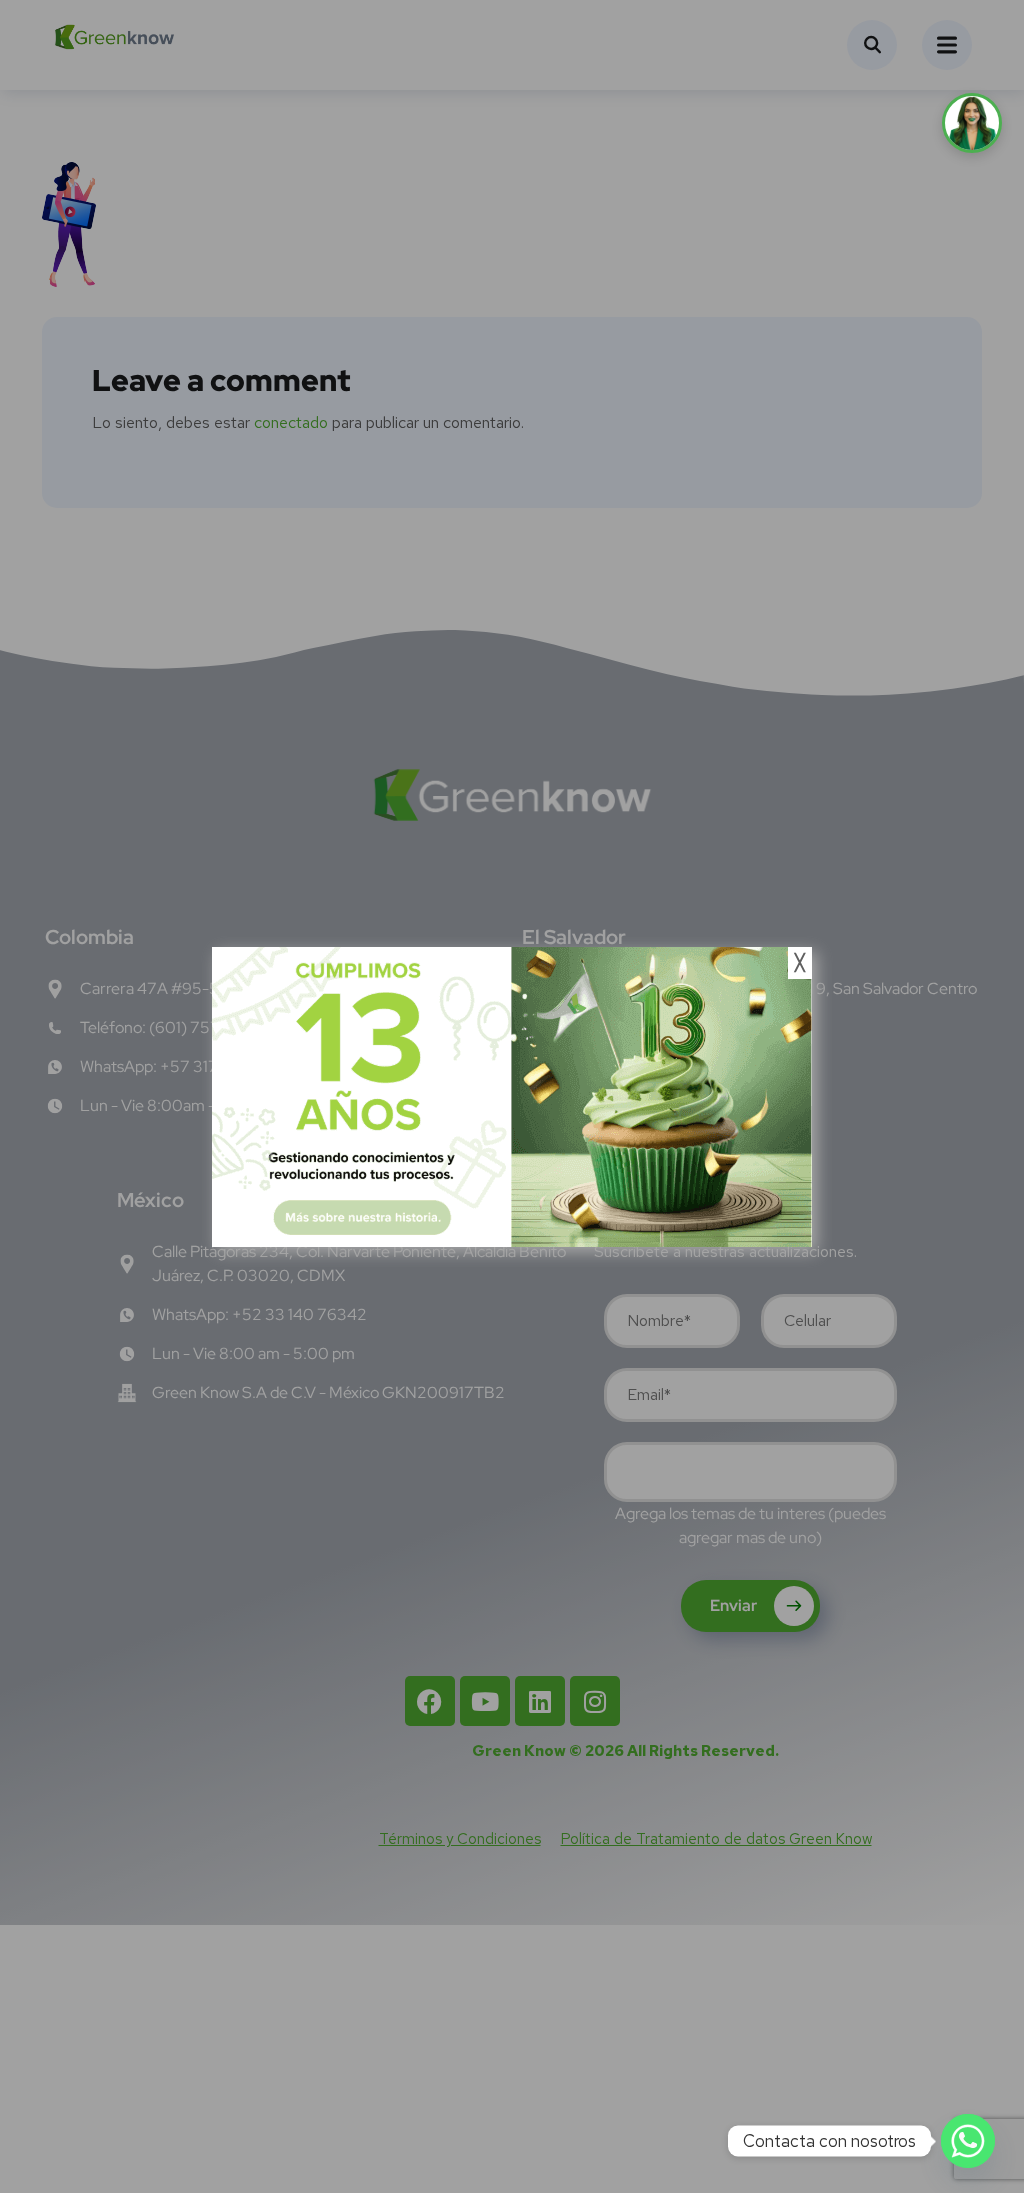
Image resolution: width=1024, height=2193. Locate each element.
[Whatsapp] (968, 2141)
